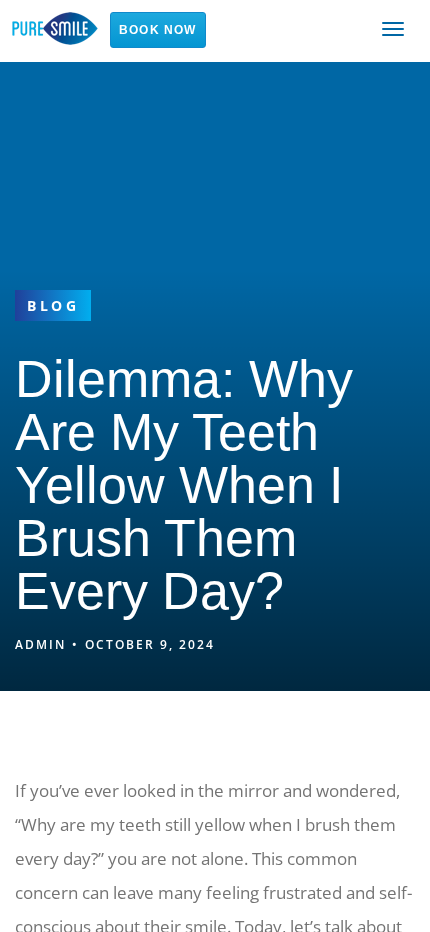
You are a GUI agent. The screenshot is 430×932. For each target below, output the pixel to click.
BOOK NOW (158, 30)
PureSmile (55, 28)
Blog (53, 305)
